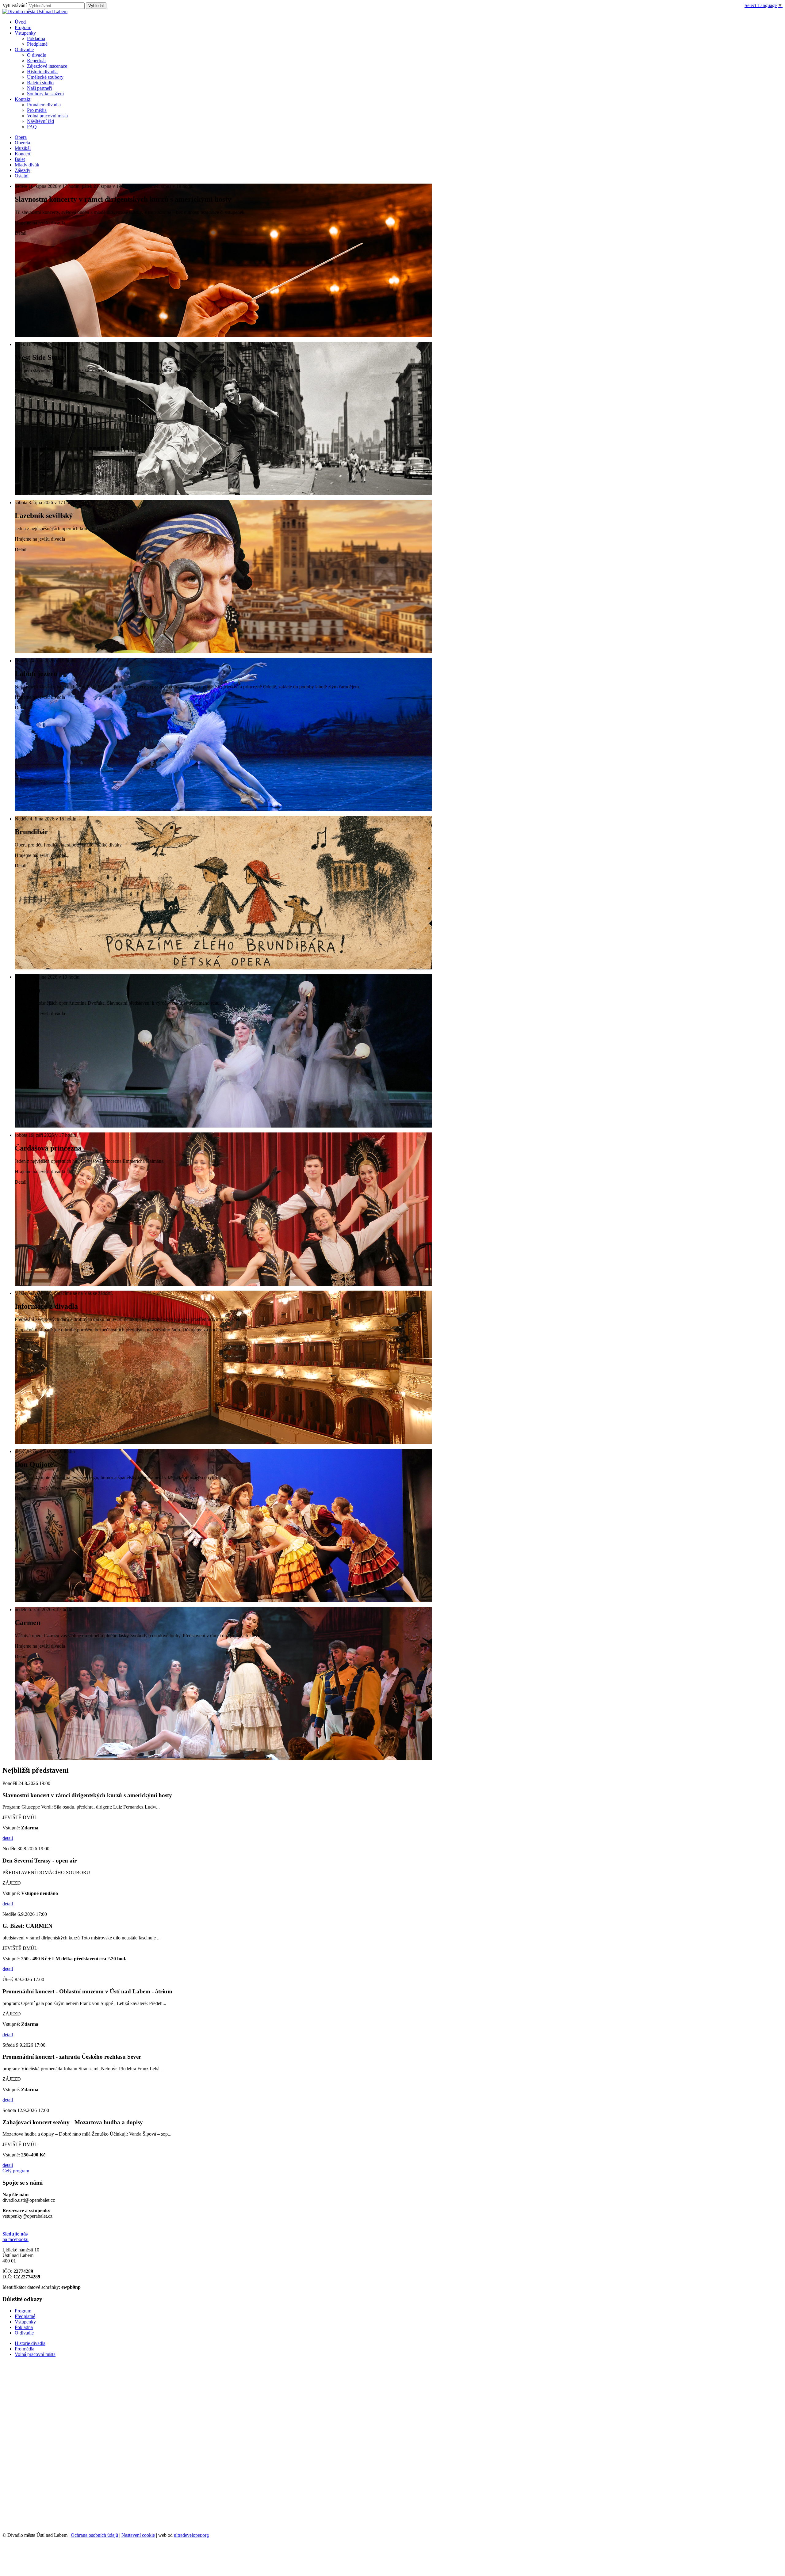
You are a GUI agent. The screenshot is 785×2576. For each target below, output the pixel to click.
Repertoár (36, 61)
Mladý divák (27, 165)
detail (8, 1838)
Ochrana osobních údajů (94, 2535)
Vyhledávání (15, 5)
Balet (20, 159)
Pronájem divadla (44, 105)
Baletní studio (40, 83)
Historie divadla (42, 72)
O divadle (36, 55)
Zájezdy (23, 170)
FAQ (32, 127)
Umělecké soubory (45, 77)
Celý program (16, 2171)
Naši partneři (39, 88)
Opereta (22, 143)
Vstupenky (25, 2322)
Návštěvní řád (40, 121)
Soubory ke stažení (45, 94)
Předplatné (37, 44)
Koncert (23, 154)
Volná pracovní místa (47, 116)
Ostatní (22, 176)
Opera (21, 137)
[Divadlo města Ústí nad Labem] (35, 11)
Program (23, 2311)
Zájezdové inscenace (47, 66)
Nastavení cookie (138, 2535)
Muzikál (23, 148)
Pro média (37, 110)
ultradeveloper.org (191, 2535)
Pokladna (36, 38)
